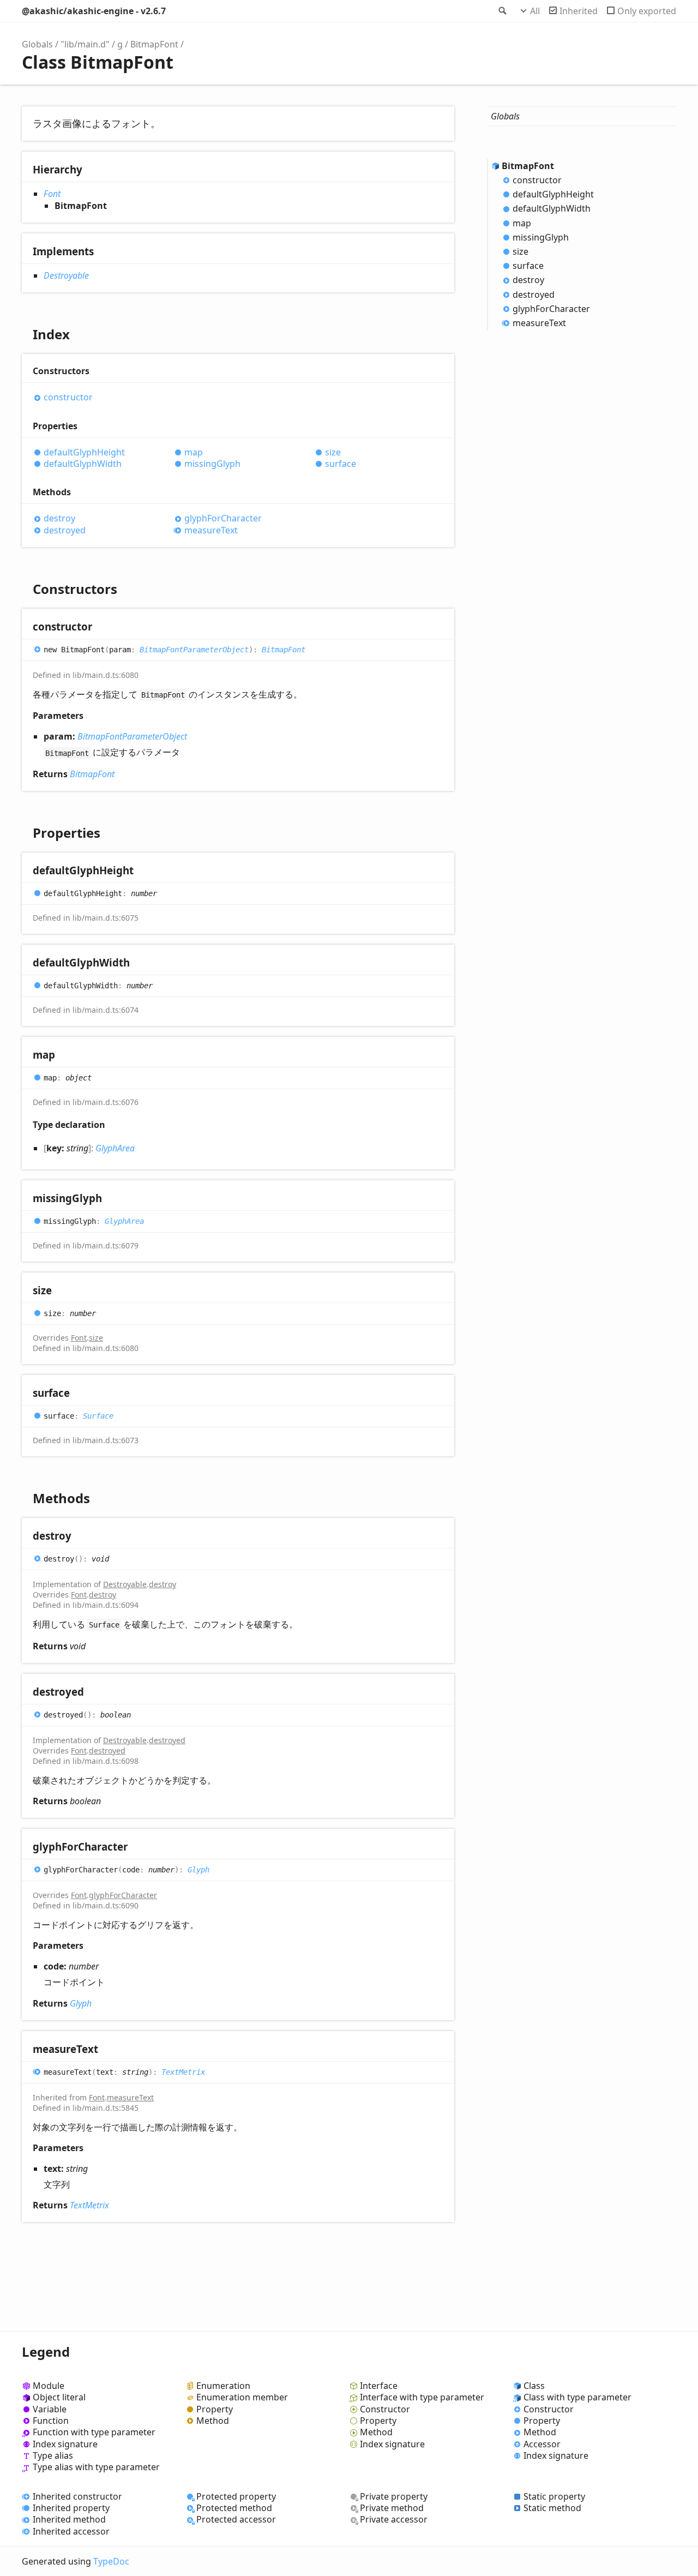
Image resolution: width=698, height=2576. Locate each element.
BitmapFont (154, 44)
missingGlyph (212, 464)
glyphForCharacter (223, 518)
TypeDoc (111, 2561)
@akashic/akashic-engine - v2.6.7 (94, 11)
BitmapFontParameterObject (194, 650)
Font (52, 194)
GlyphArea (115, 1148)
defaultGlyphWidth (83, 464)
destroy (59, 518)
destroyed (65, 530)
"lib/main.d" (85, 44)
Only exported (647, 11)
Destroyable (66, 275)
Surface (98, 1416)
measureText (211, 530)
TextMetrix (183, 2071)
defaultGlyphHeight (84, 452)
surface (341, 464)
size (333, 452)
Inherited (579, 11)
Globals (37, 44)
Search (502, 11)
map (194, 452)
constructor (68, 397)
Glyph (198, 1869)
